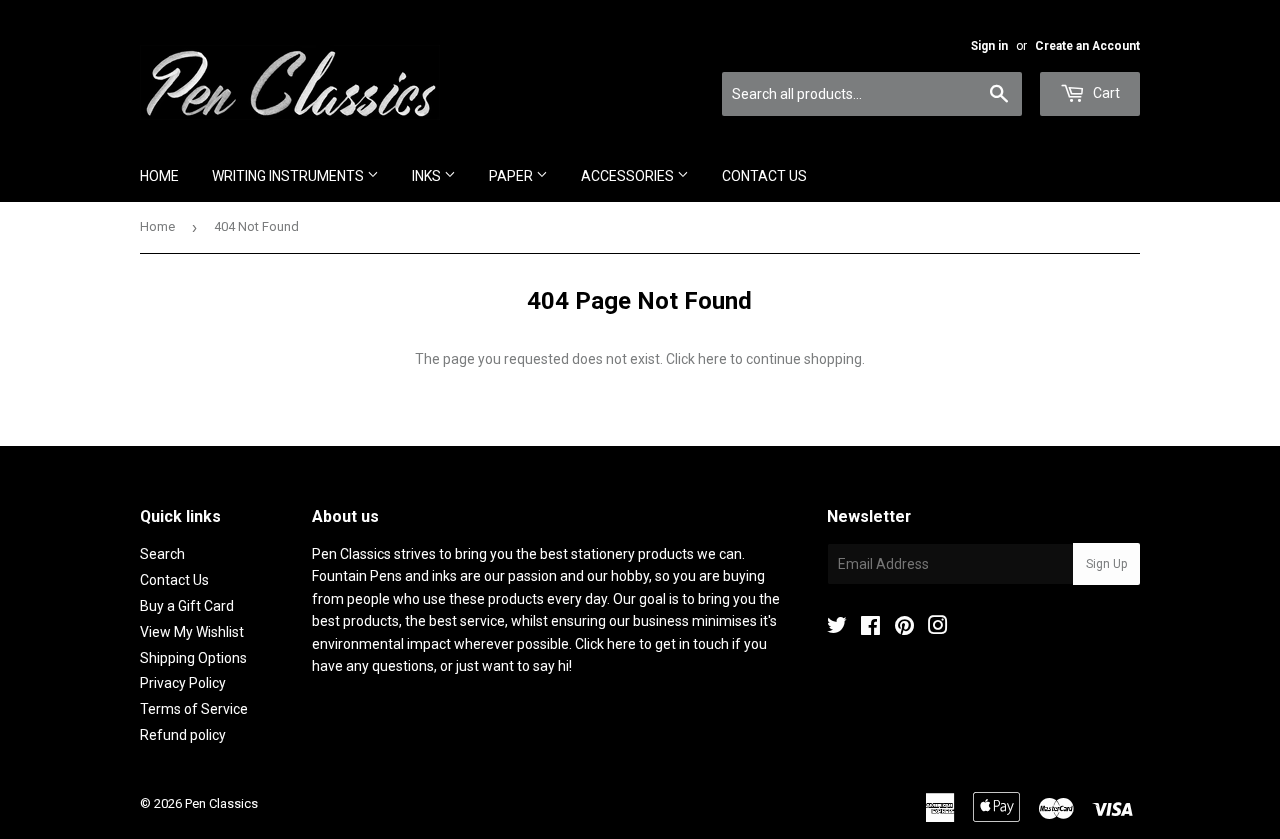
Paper (512, 176)
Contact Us (764, 176)
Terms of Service (194, 709)
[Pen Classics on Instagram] (938, 628)
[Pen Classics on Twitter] (837, 628)
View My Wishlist (192, 632)
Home (159, 176)
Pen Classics (221, 803)
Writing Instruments (289, 176)
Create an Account (1087, 46)
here (712, 359)
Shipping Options (193, 658)
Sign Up (1106, 564)
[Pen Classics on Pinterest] (904, 628)
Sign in (989, 46)
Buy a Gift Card (187, 606)
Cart (1105, 93)
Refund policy (183, 735)
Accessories (629, 176)
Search (162, 554)
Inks (428, 176)
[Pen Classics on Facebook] (870, 628)
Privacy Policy (183, 683)
